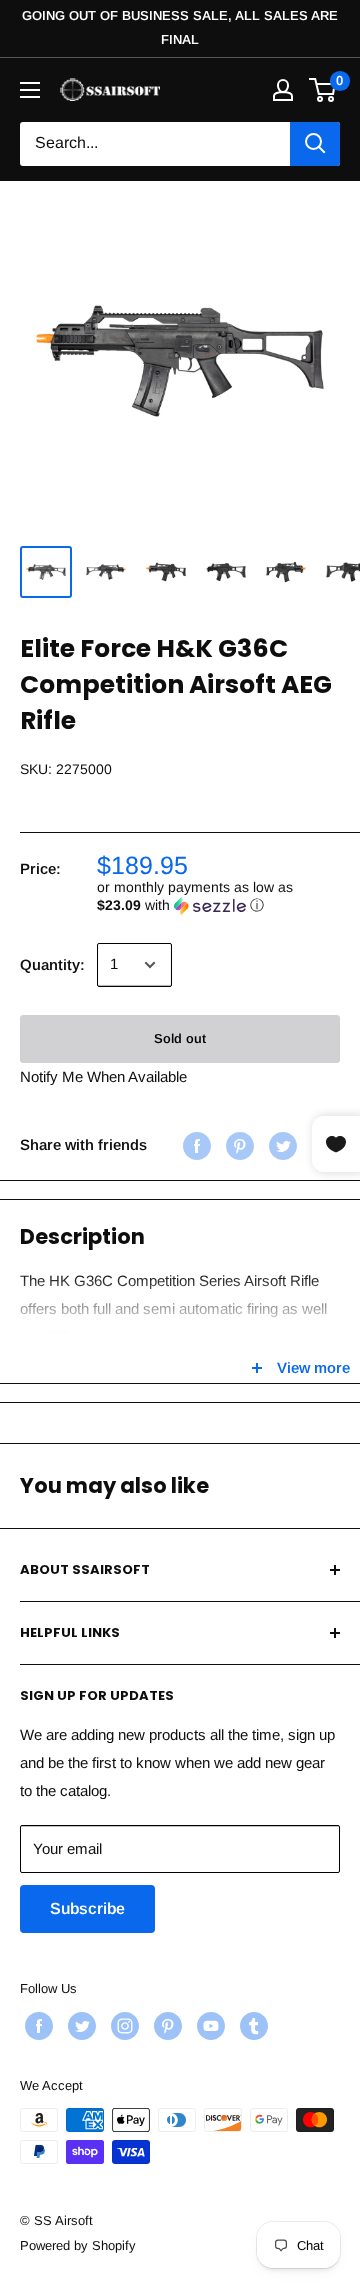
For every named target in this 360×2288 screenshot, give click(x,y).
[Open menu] (30, 90)
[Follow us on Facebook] (36, 2026)
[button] (218, 896)
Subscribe (87, 1908)
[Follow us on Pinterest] (165, 2026)
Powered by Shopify (78, 2245)
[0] (323, 90)
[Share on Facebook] (194, 1145)
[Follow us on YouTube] (208, 2026)
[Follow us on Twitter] (79, 2026)
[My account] (283, 90)
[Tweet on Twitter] (280, 1145)
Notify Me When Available (103, 1076)
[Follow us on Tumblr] (251, 2026)
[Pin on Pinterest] (237, 1145)
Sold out (180, 1038)
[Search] (315, 144)
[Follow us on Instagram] (122, 2026)
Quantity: (52, 964)
